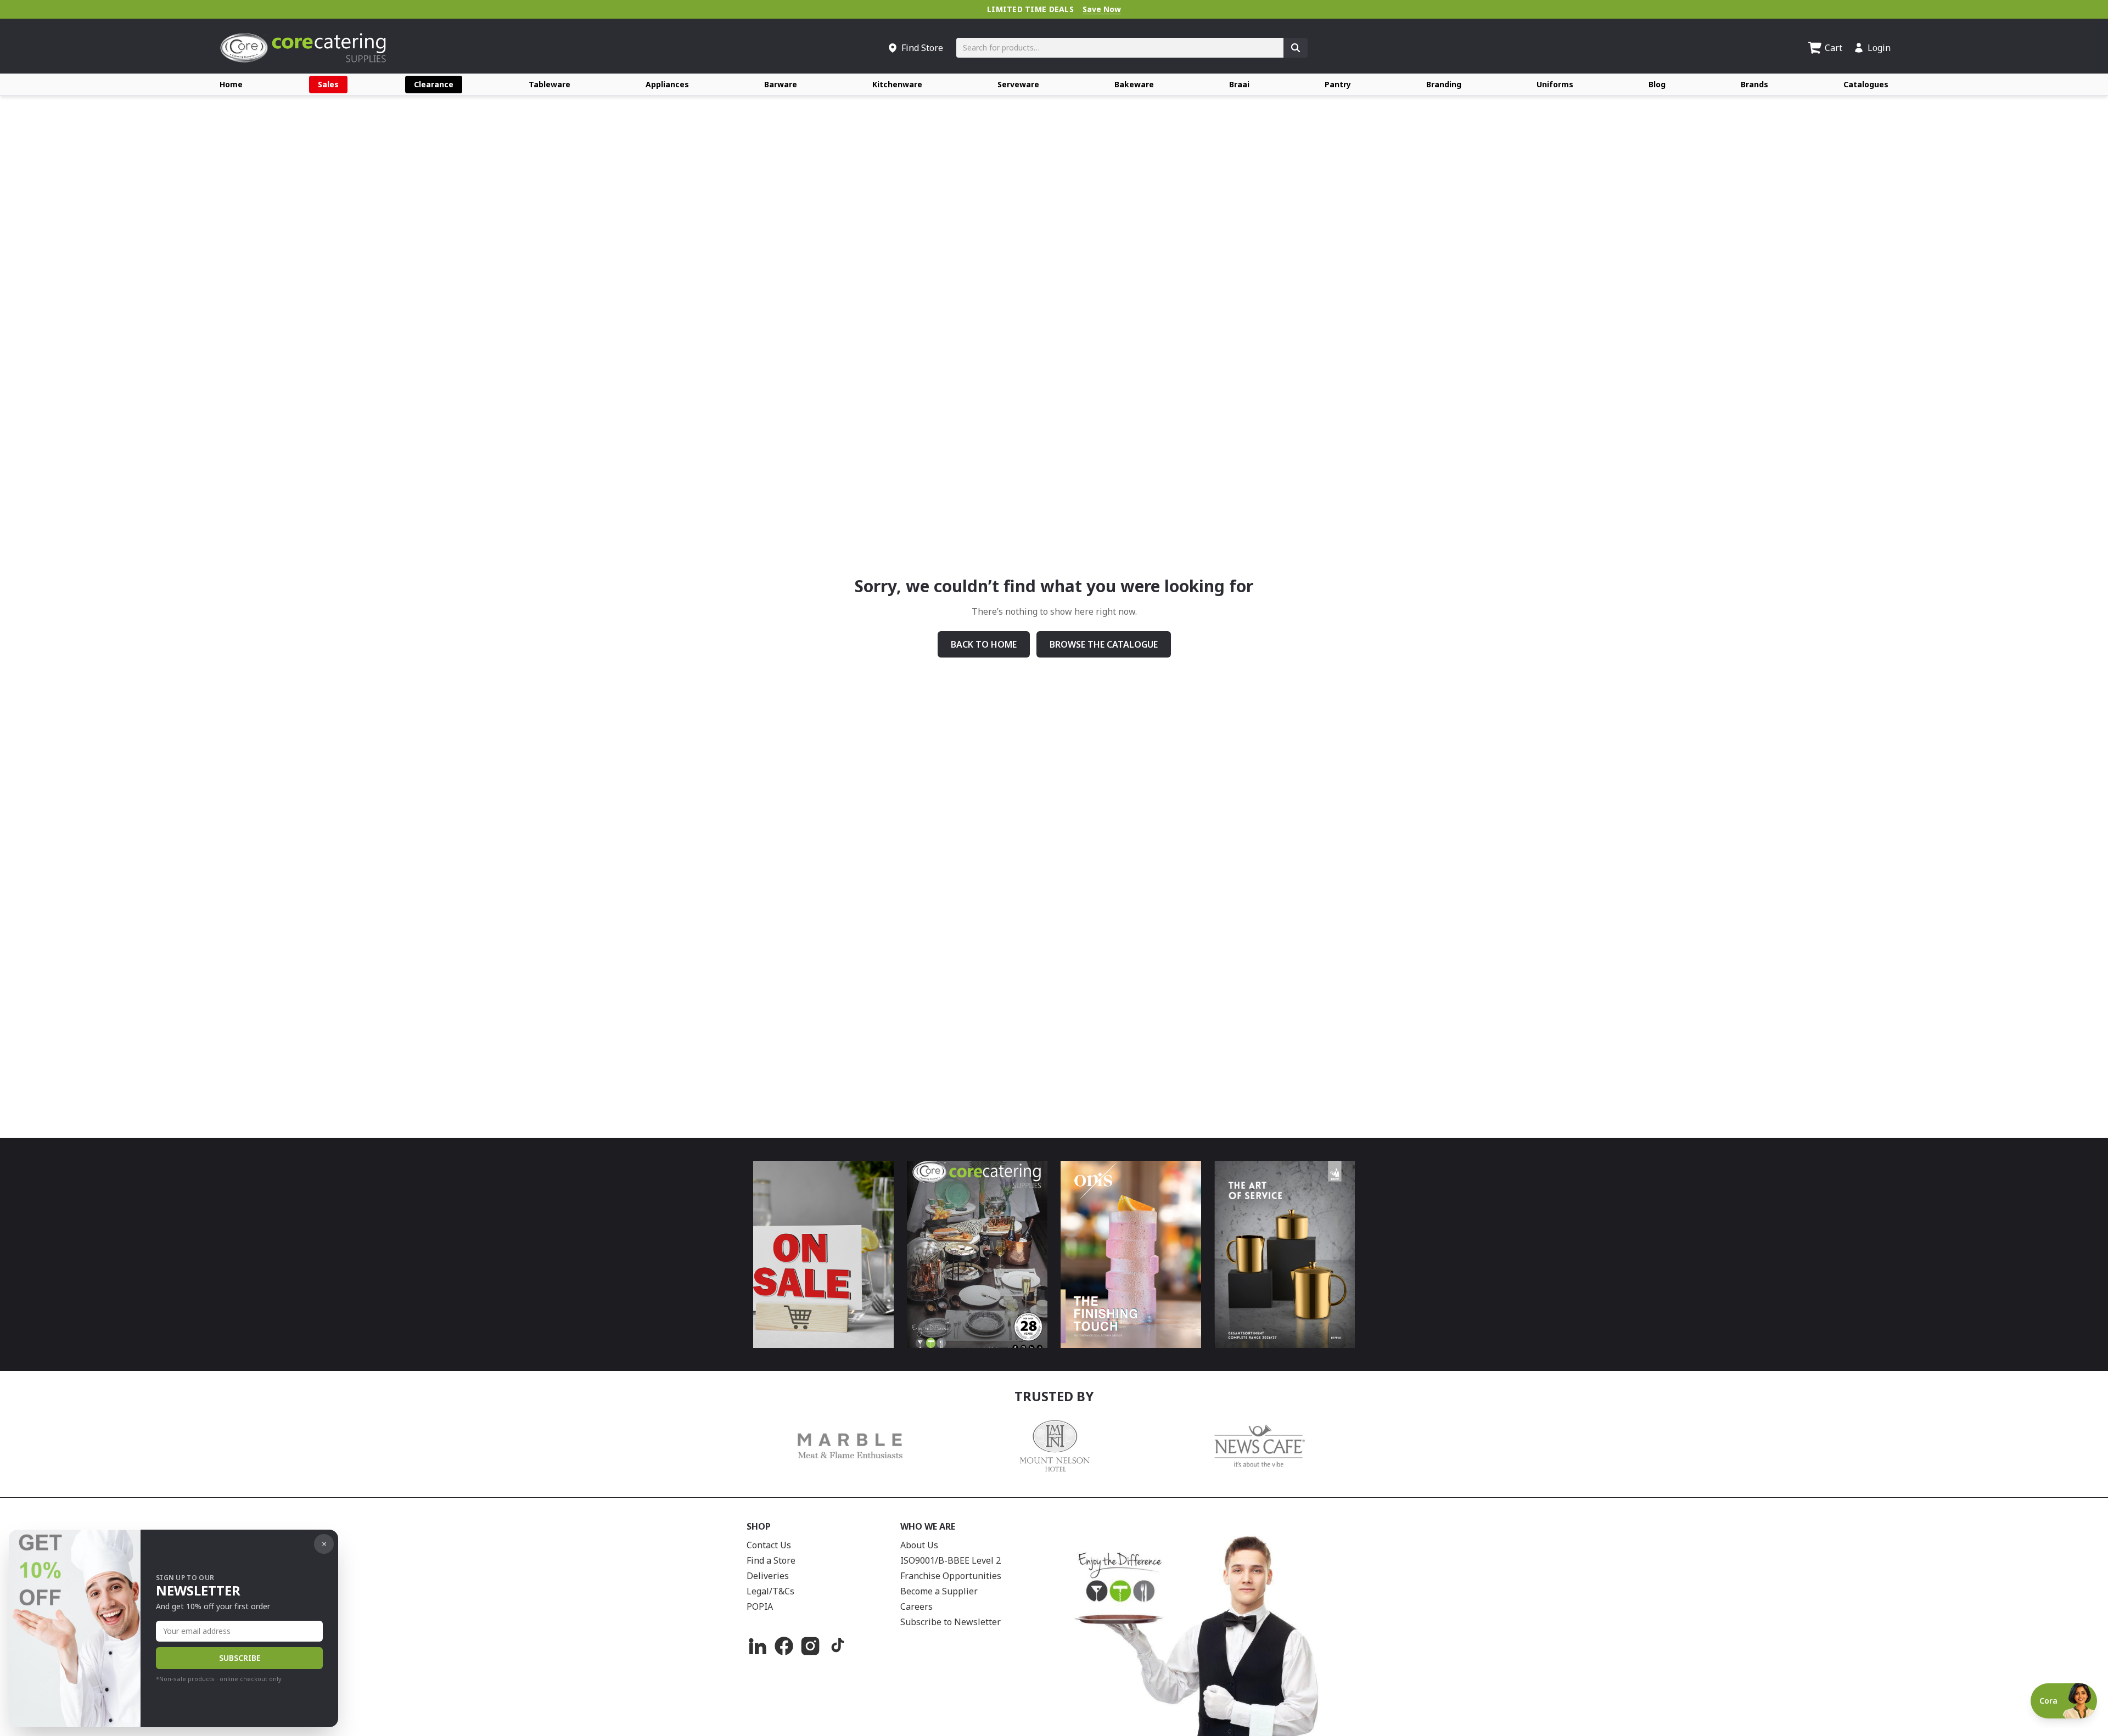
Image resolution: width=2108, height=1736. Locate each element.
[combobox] (1120, 48)
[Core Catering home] (303, 48)
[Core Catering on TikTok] (837, 1646)
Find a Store (771, 1560)
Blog (1657, 84)
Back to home (984, 644)
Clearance (434, 84)
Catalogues (1866, 84)
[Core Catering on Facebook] (784, 1646)
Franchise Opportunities (951, 1576)
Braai (1239, 84)
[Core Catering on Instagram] (810, 1646)
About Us (919, 1545)
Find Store (922, 48)
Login (1879, 48)
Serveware (1018, 84)
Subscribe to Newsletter (951, 1622)
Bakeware (1134, 84)
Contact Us (769, 1545)
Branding (1444, 84)
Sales (328, 84)
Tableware (550, 84)
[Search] (1296, 48)
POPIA (760, 1606)
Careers (916, 1606)
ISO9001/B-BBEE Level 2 (951, 1560)
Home (231, 84)
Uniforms (1555, 84)
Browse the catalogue (1104, 644)
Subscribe (240, 1658)
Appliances (667, 84)
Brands (1754, 84)
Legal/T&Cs (770, 1591)
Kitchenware (897, 84)
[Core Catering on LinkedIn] (758, 1646)
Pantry (1338, 84)
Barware (781, 84)
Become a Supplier (939, 1591)
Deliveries (768, 1576)
